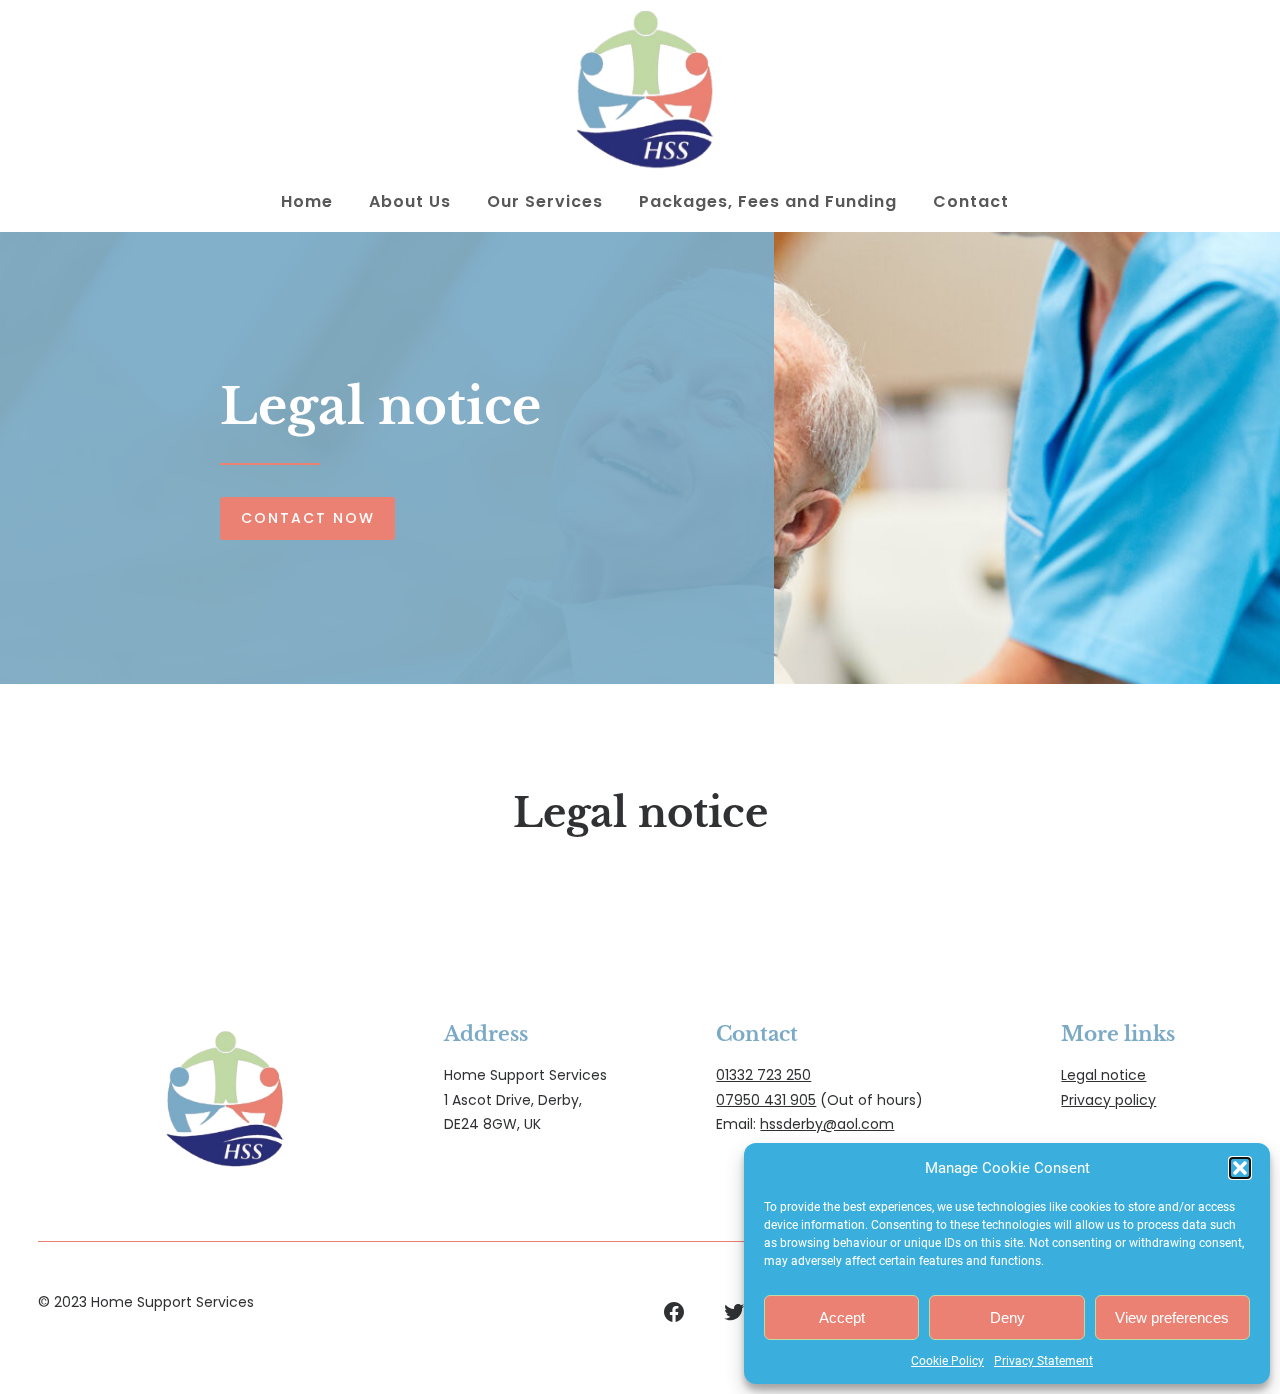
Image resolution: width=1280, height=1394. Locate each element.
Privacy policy (1108, 1100)
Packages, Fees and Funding (768, 201)
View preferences (1172, 1317)
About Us (410, 201)
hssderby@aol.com (827, 1124)
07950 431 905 (766, 1100)
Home (307, 201)
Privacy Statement (1043, 1361)
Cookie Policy (947, 1361)
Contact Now (308, 518)
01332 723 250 (763, 1075)
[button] (1240, 1168)
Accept (842, 1317)
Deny (1007, 1317)
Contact (971, 201)
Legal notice (1103, 1075)
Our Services (545, 201)
